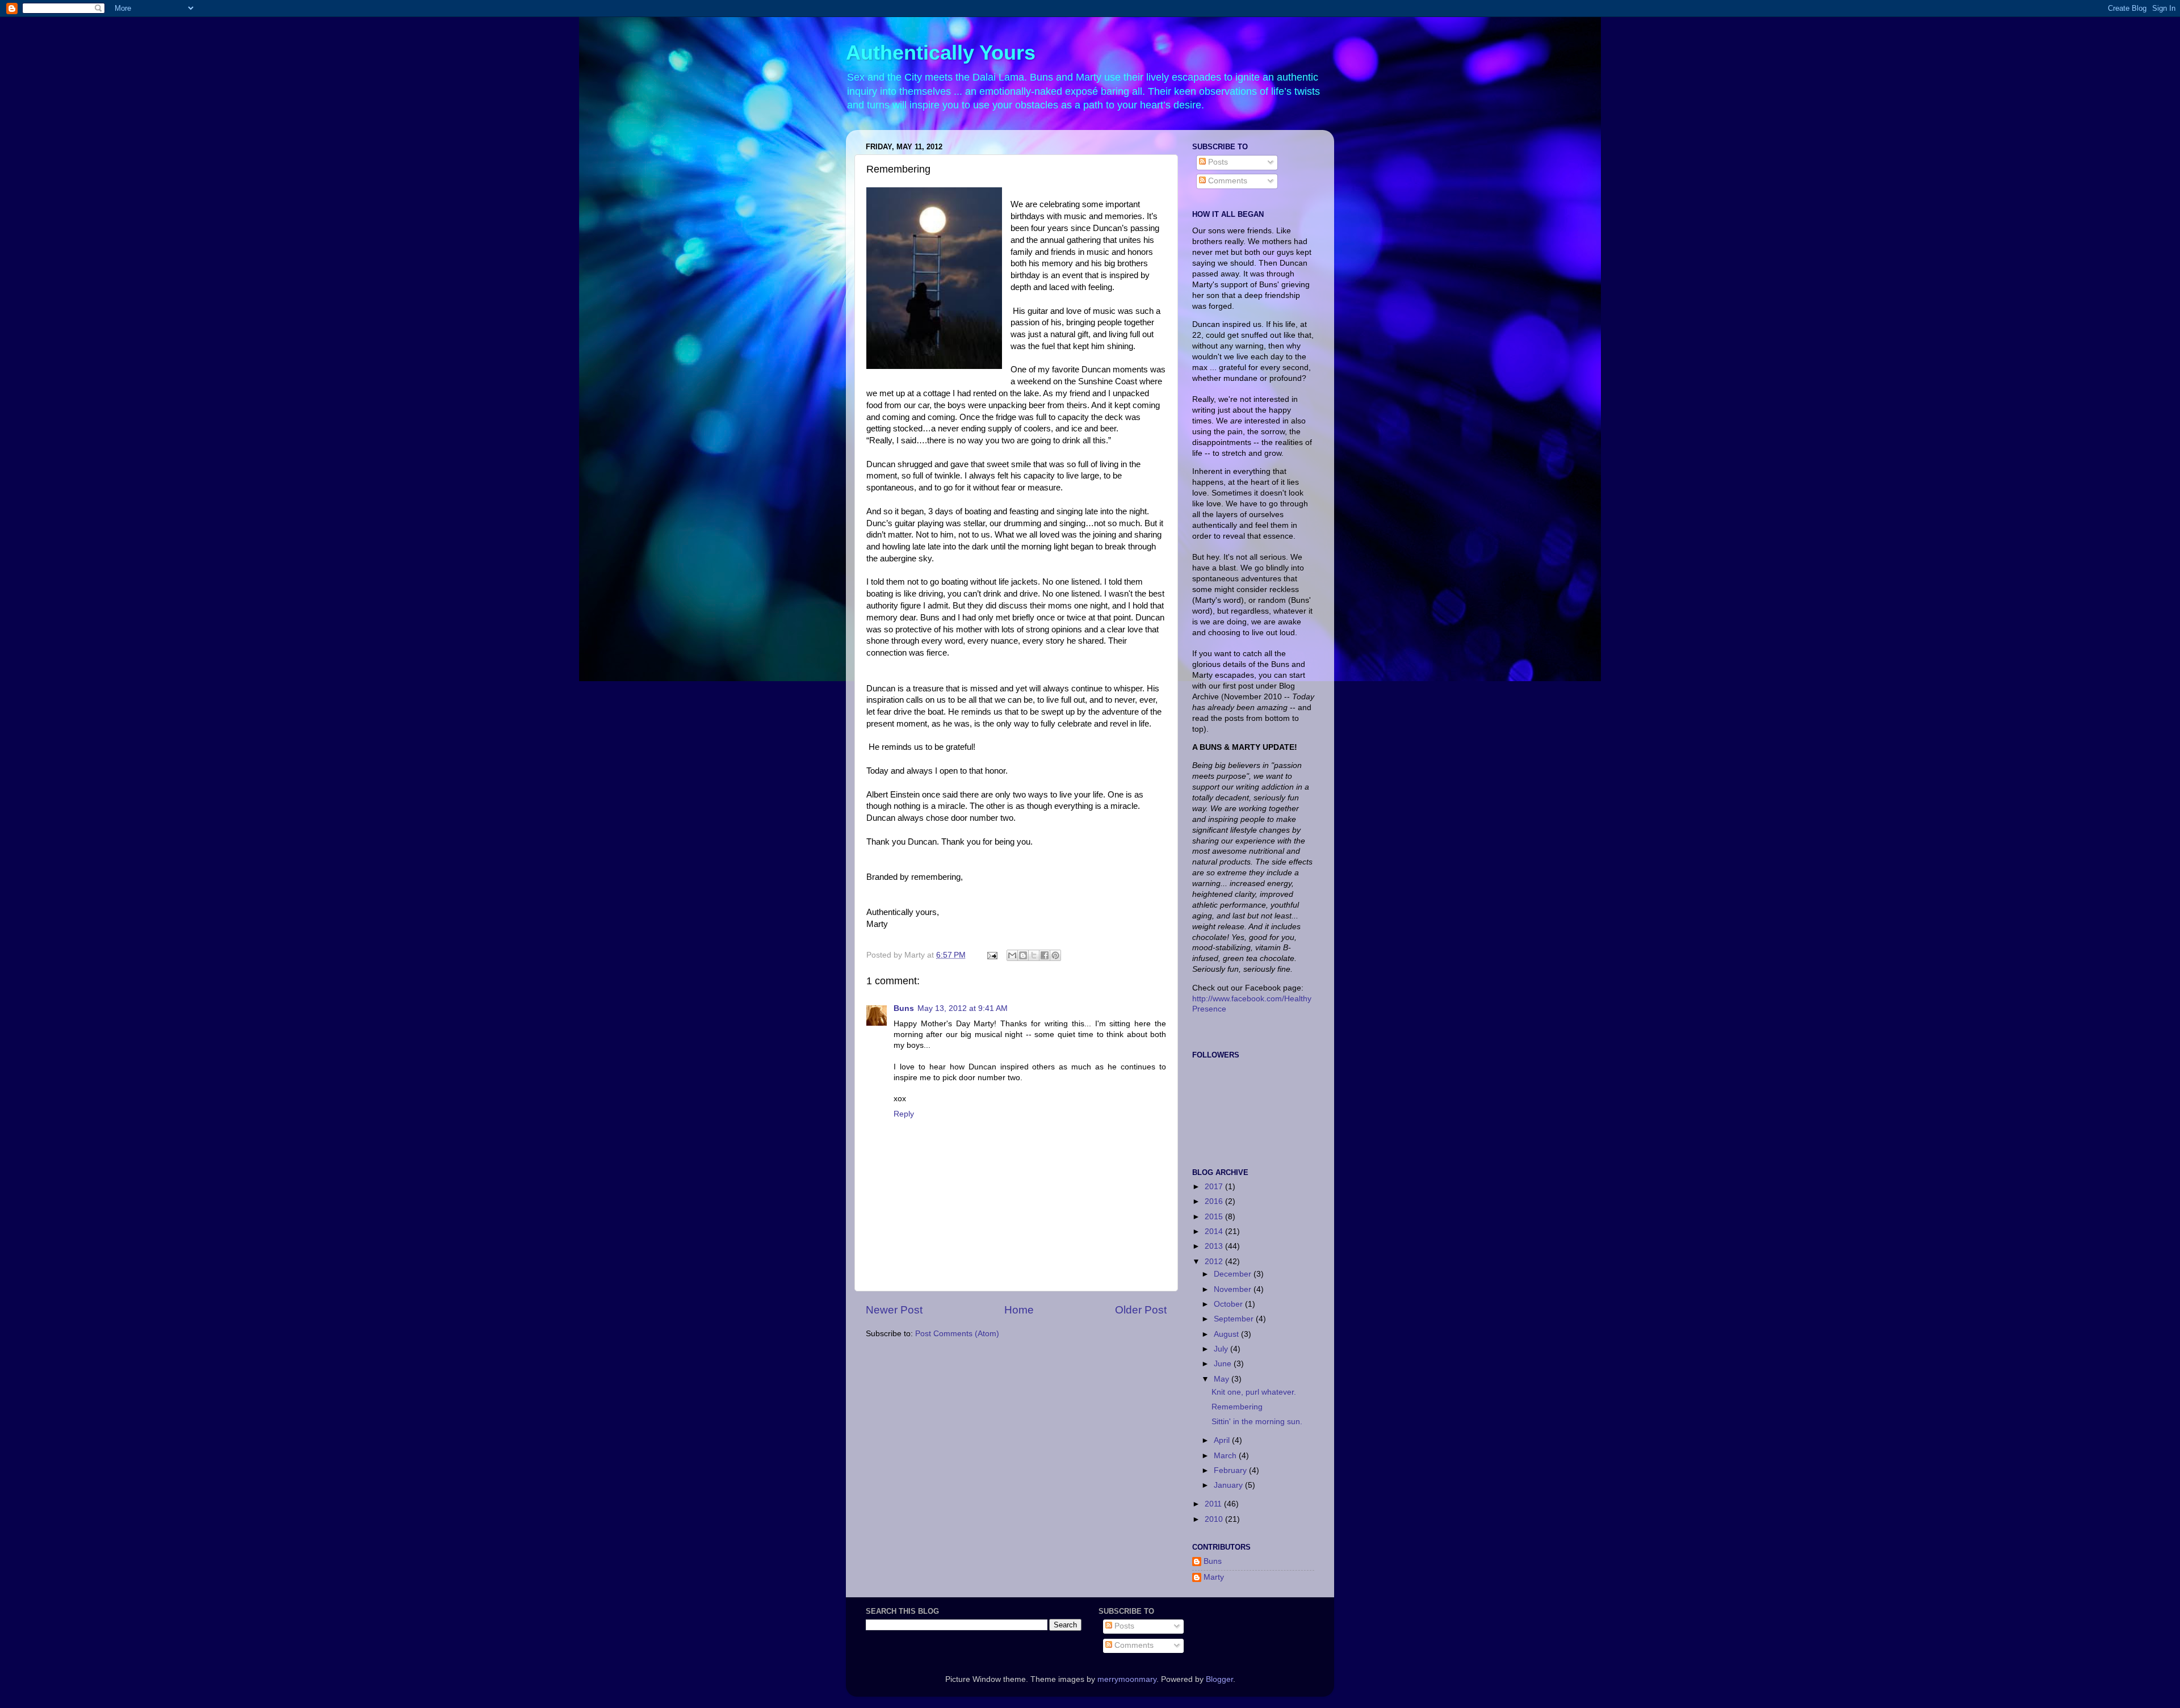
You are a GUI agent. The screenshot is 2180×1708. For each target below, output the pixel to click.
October (1229, 1304)
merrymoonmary (1127, 1679)
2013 (1215, 1246)
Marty (1214, 1577)
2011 (1214, 1504)
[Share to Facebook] (1045, 955)
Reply (904, 1114)
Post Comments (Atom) (957, 1334)
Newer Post (894, 1310)
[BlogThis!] (1023, 955)
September (1235, 1319)
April (1223, 1440)
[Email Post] (992, 955)
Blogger (1219, 1679)
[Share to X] (1034, 955)
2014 (1215, 1231)
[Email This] (1012, 955)
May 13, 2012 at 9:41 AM (963, 1008)
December (1234, 1274)
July (1222, 1349)
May (1223, 1379)
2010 (1215, 1519)
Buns (904, 1008)
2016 (1215, 1201)
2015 (1215, 1217)
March (1226, 1456)
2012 (1215, 1262)
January (1229, 1485)
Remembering (1237, 1407)
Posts (1217, 162)
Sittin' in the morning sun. (1257, 1422)
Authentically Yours (941, 53)
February (1231, 1470)
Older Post (1141, 1310)
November (1234, 1289)
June (1224, 1364)
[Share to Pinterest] (1055, 955)
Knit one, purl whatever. (1254, 1392)
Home (1019, 1310)
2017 (1215, 1187)
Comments (1227, 181)
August (1227, 1334)
